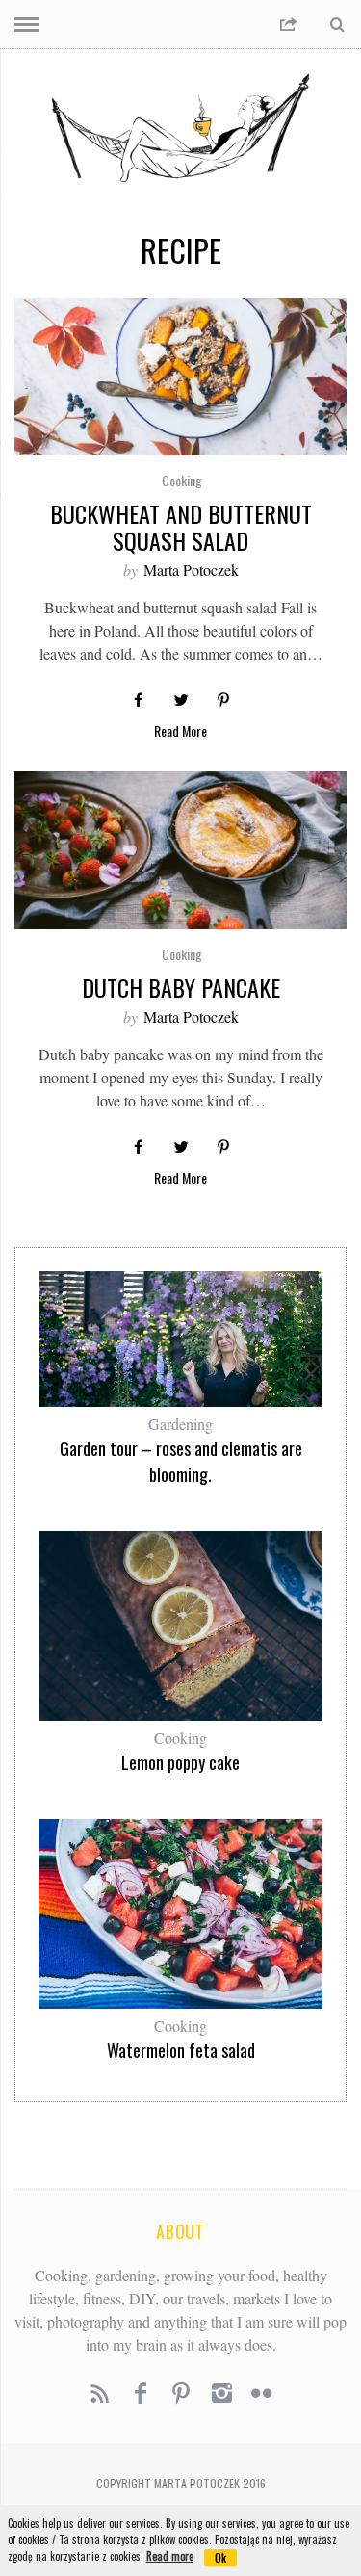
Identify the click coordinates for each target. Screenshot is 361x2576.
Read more (170, 2556)
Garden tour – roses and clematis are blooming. (181, 1461)
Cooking (182, 480)
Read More (180, 732)
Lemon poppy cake (180, 1762)
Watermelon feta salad (181, 2050)
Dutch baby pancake (181, 987)
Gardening (180, 1424)
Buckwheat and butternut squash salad (181, 527)
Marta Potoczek (191, 570)
